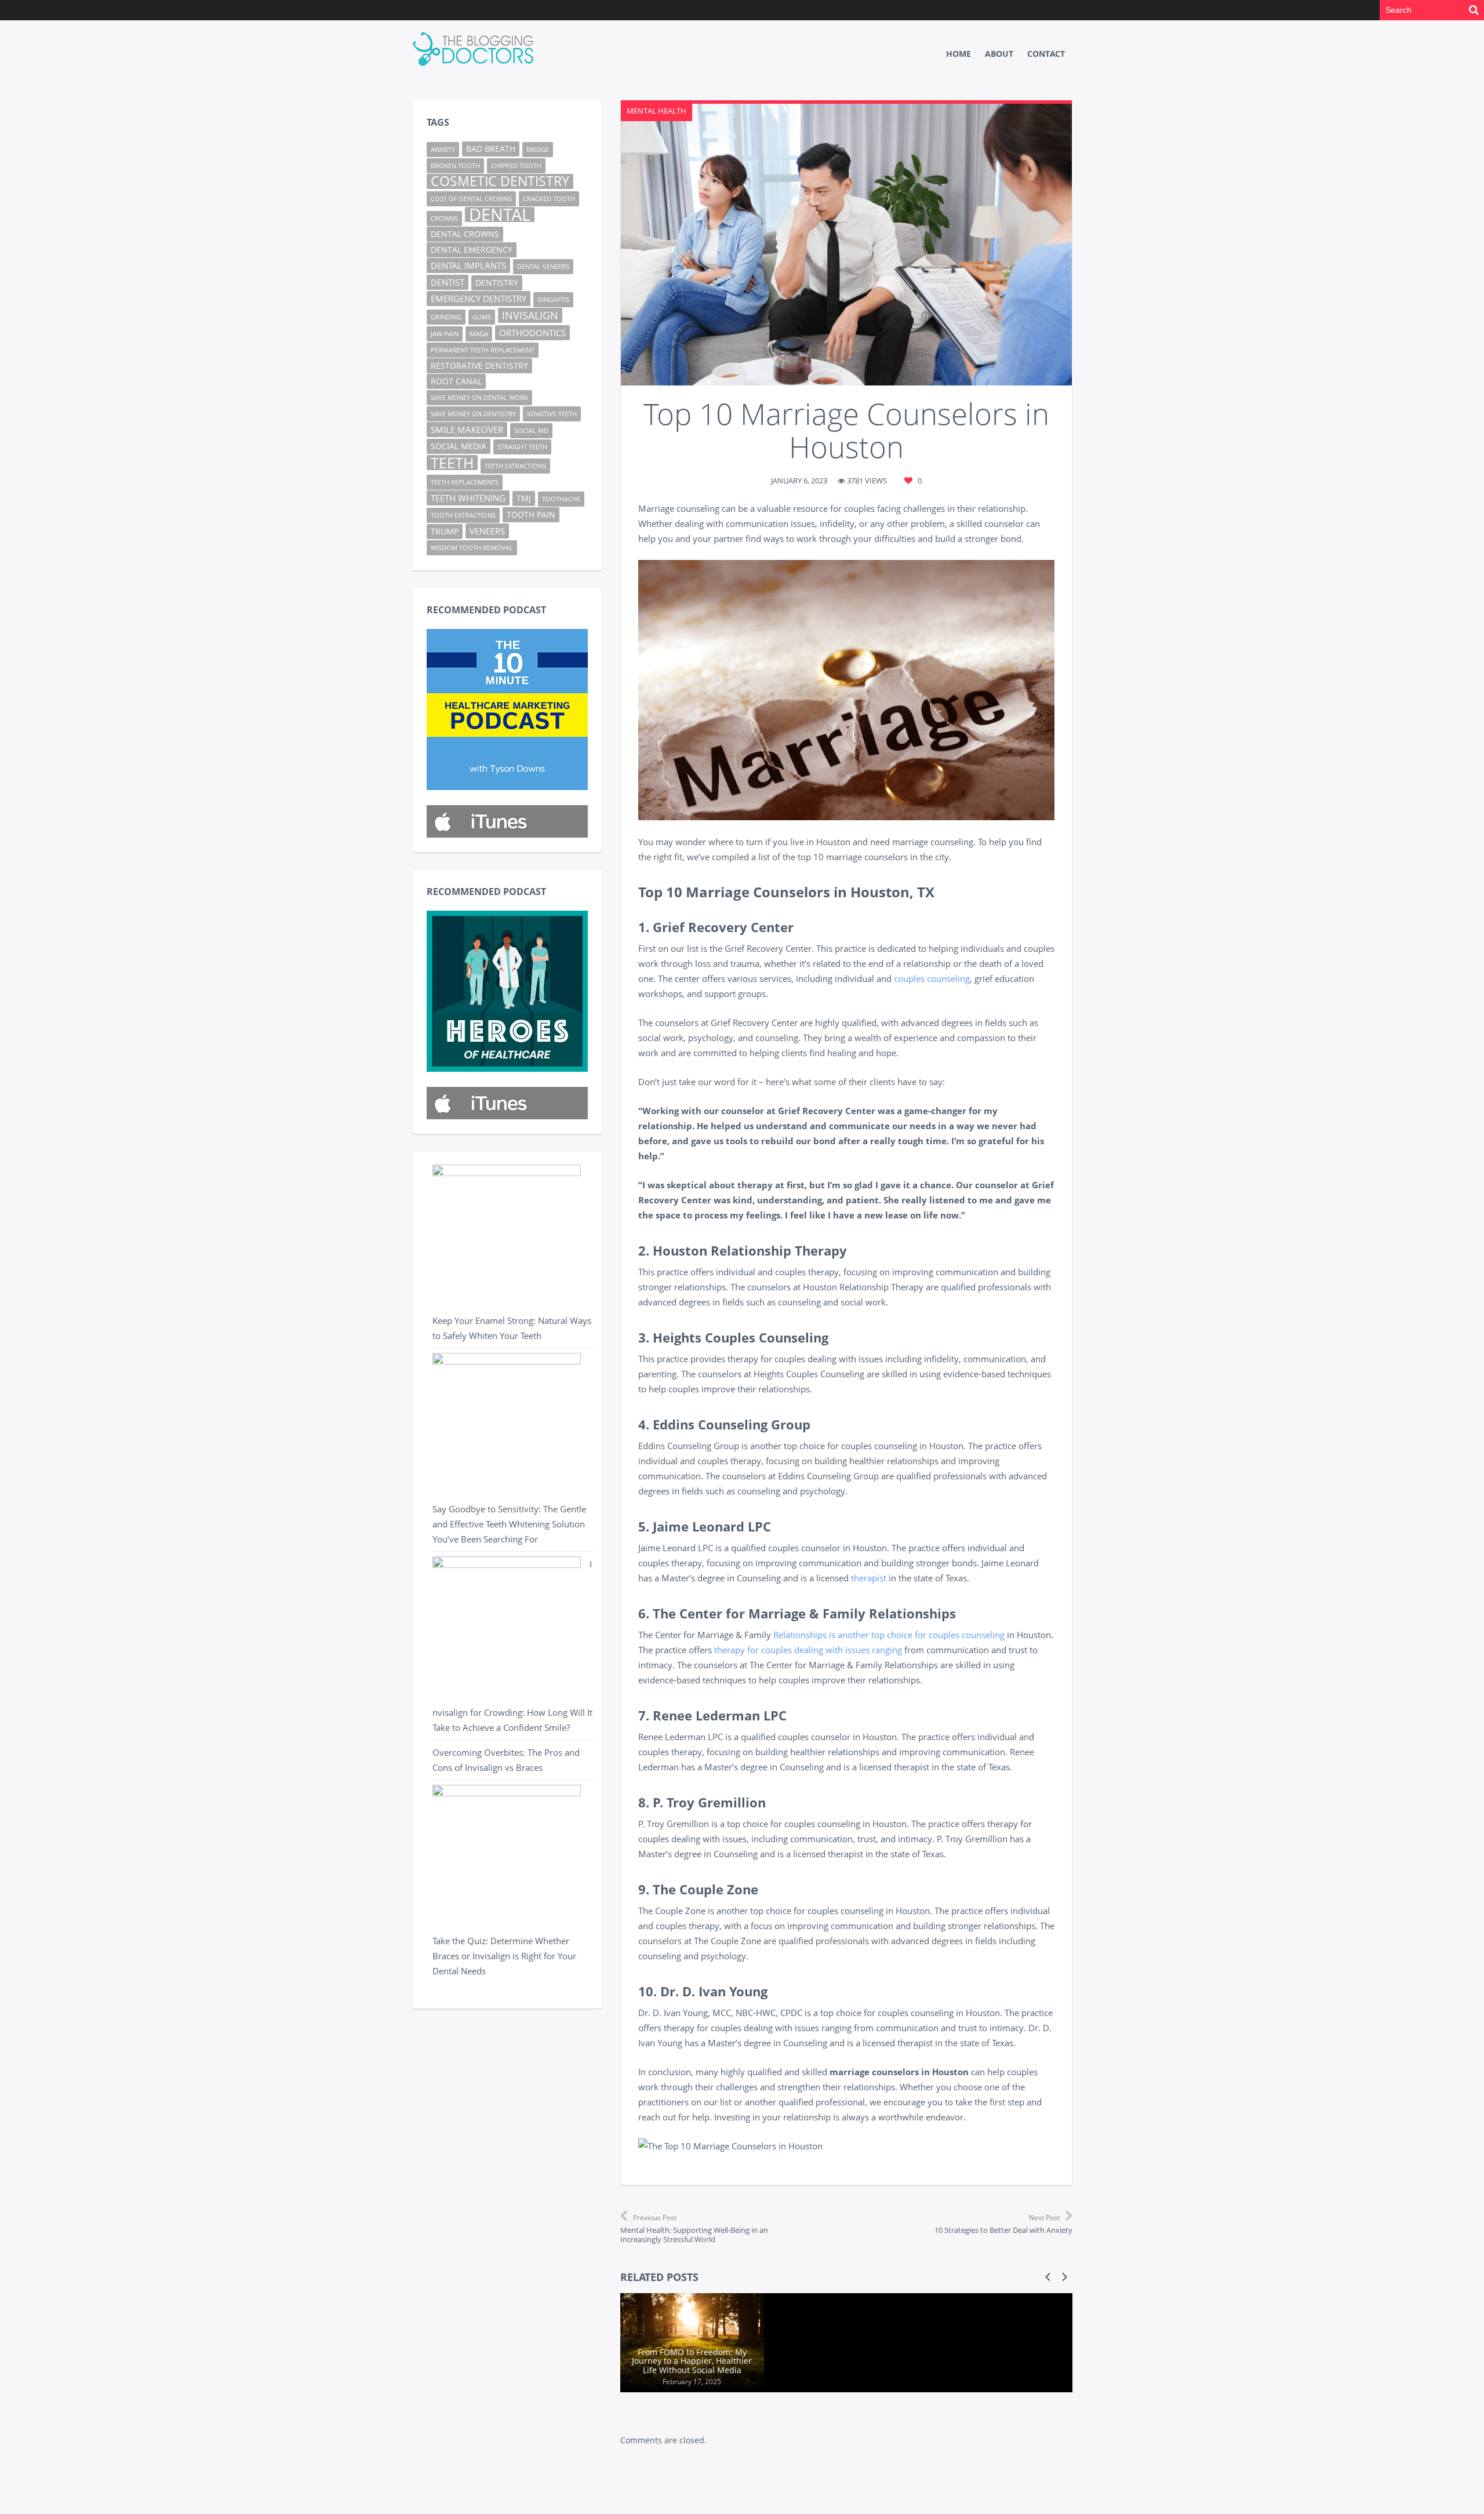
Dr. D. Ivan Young (714, 1991)
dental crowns (465, 234)
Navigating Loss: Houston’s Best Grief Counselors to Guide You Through (845, 2361)
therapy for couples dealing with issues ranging (808, 1650)
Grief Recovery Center (723, 927)
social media (459, 446)
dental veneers (543, 267)
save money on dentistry (473, 414)
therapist (869, 1578)
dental (500, 214)
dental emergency (472, 250)
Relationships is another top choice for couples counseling (889, 1635)
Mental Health (656, 111)
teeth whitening (468, 498)
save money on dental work (479, 398)
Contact (1046, 54)
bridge (538, 150)
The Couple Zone (705, 1889)
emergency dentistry (479, 299)
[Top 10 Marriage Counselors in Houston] (846, 245)
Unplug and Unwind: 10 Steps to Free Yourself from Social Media (998, 2361)
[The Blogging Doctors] (475, 50)
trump (445, 532)
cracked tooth (549, 199)
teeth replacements (465, 482)
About (999, 54)
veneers (487, 531)
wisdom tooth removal (472, 548)
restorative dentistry (479, 366)
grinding (446, 317)
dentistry (497, 283)
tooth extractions (463, 515)
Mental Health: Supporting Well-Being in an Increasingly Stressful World (694, 2229)
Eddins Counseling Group (732, 1424)
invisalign (530, 315)
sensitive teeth (552, 414)
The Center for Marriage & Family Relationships (804, 1613)
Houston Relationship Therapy (750, 1250)
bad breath (491, 149)
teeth (452, 463)
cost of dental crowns (471, 199)
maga (479, 334)
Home (959, 54)
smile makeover (467, 430)
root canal (456, 381)
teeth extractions (515, 466)
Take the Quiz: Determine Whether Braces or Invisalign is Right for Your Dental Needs (504, 1956)
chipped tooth (516, 166)
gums (482, 317)
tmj (524, 499)
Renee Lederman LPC (720, 1715)
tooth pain (531, 515)
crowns (444, 219)
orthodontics (532, 333)
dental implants (468, 265)
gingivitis (553, 300)
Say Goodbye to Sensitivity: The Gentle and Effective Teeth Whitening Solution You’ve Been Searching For (509, 1524)
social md (531, 431)
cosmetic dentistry (500, 181)
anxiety (443, 150)
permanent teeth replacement (483, 350)
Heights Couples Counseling (741, 1337)
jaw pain (445, 334)
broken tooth (455, 166)
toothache (561, 499)
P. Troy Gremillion (709, 1802)
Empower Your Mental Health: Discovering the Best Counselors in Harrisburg (692, 2361)
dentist (448, 282)
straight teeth (522, 447)
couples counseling (932, 978)
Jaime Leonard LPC (712, 1526)
